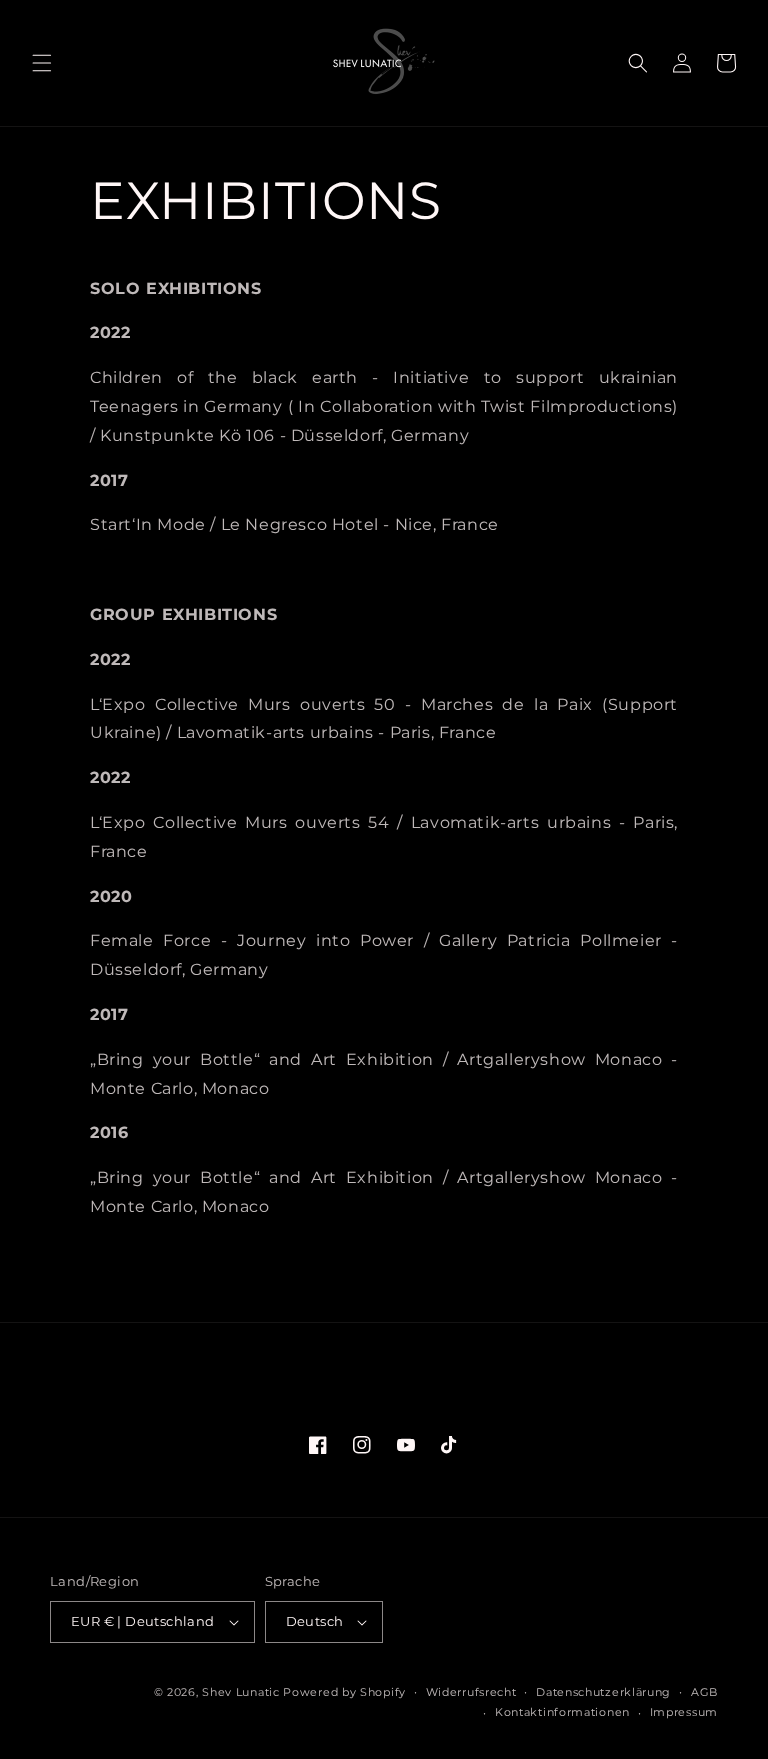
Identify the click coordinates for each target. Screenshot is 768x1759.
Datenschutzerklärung (603, 1692)
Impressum (684, 1712)
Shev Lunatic (240, 1692)
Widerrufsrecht (471, 1692)
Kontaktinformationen (562, 1712)
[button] (42, 63)
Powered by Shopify (344, 1692)
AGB (704, 1692)
